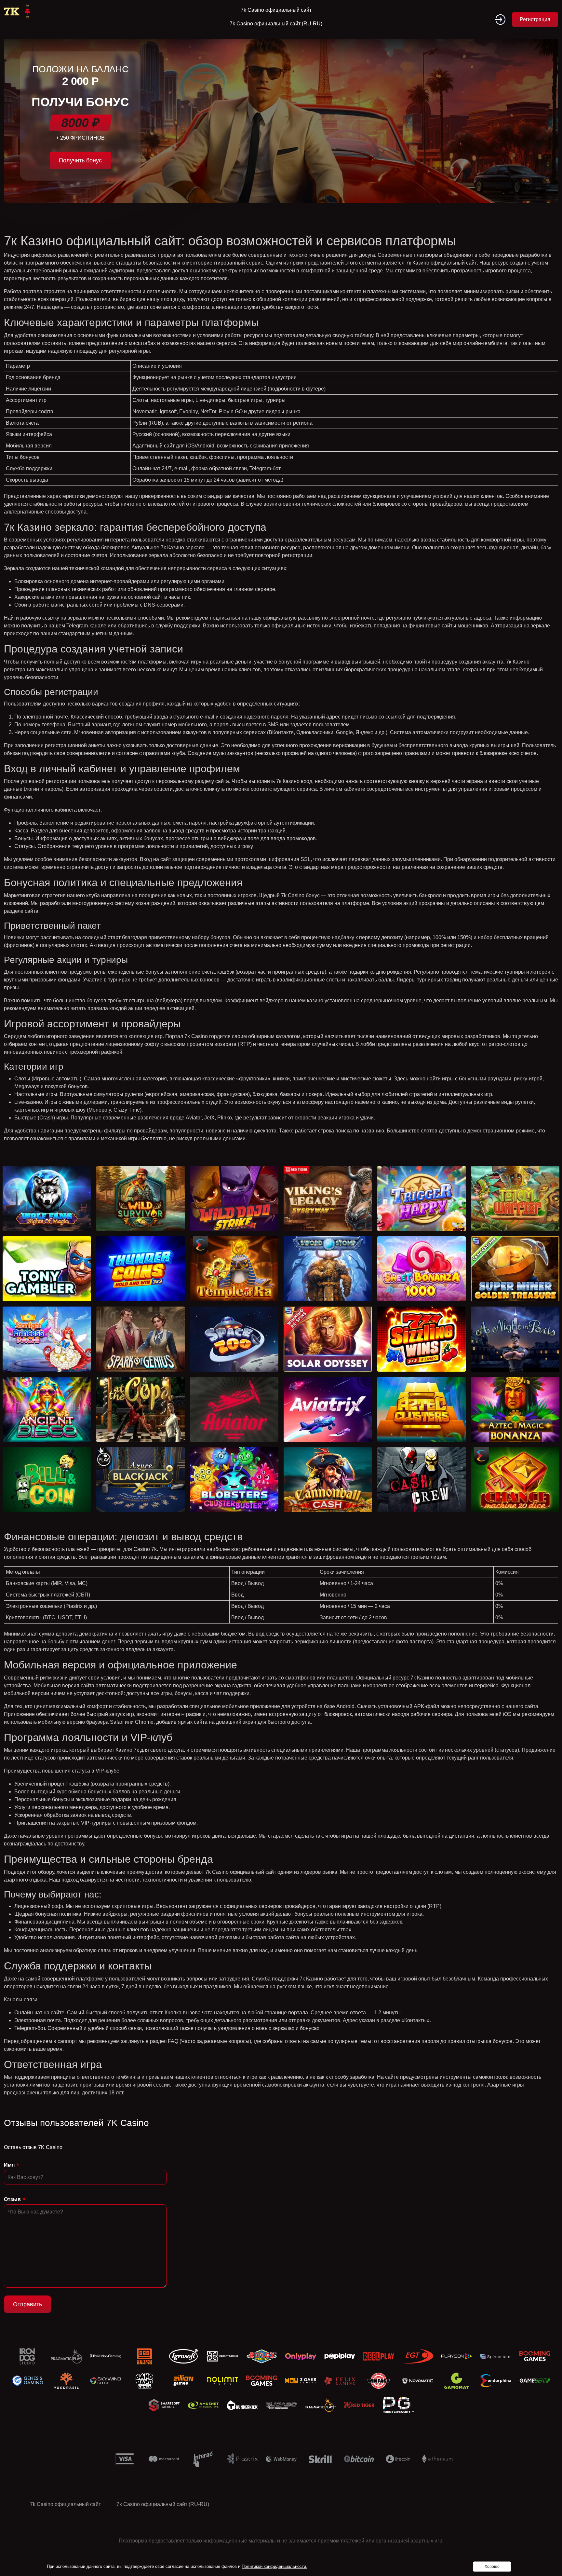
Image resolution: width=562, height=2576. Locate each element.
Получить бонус (80, 160)
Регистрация (535, 19)
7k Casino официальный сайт (276, 10)
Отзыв (12, 2199)
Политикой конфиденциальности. (274, 2566)
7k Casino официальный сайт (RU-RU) (276, 24)
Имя (9, 2165)
